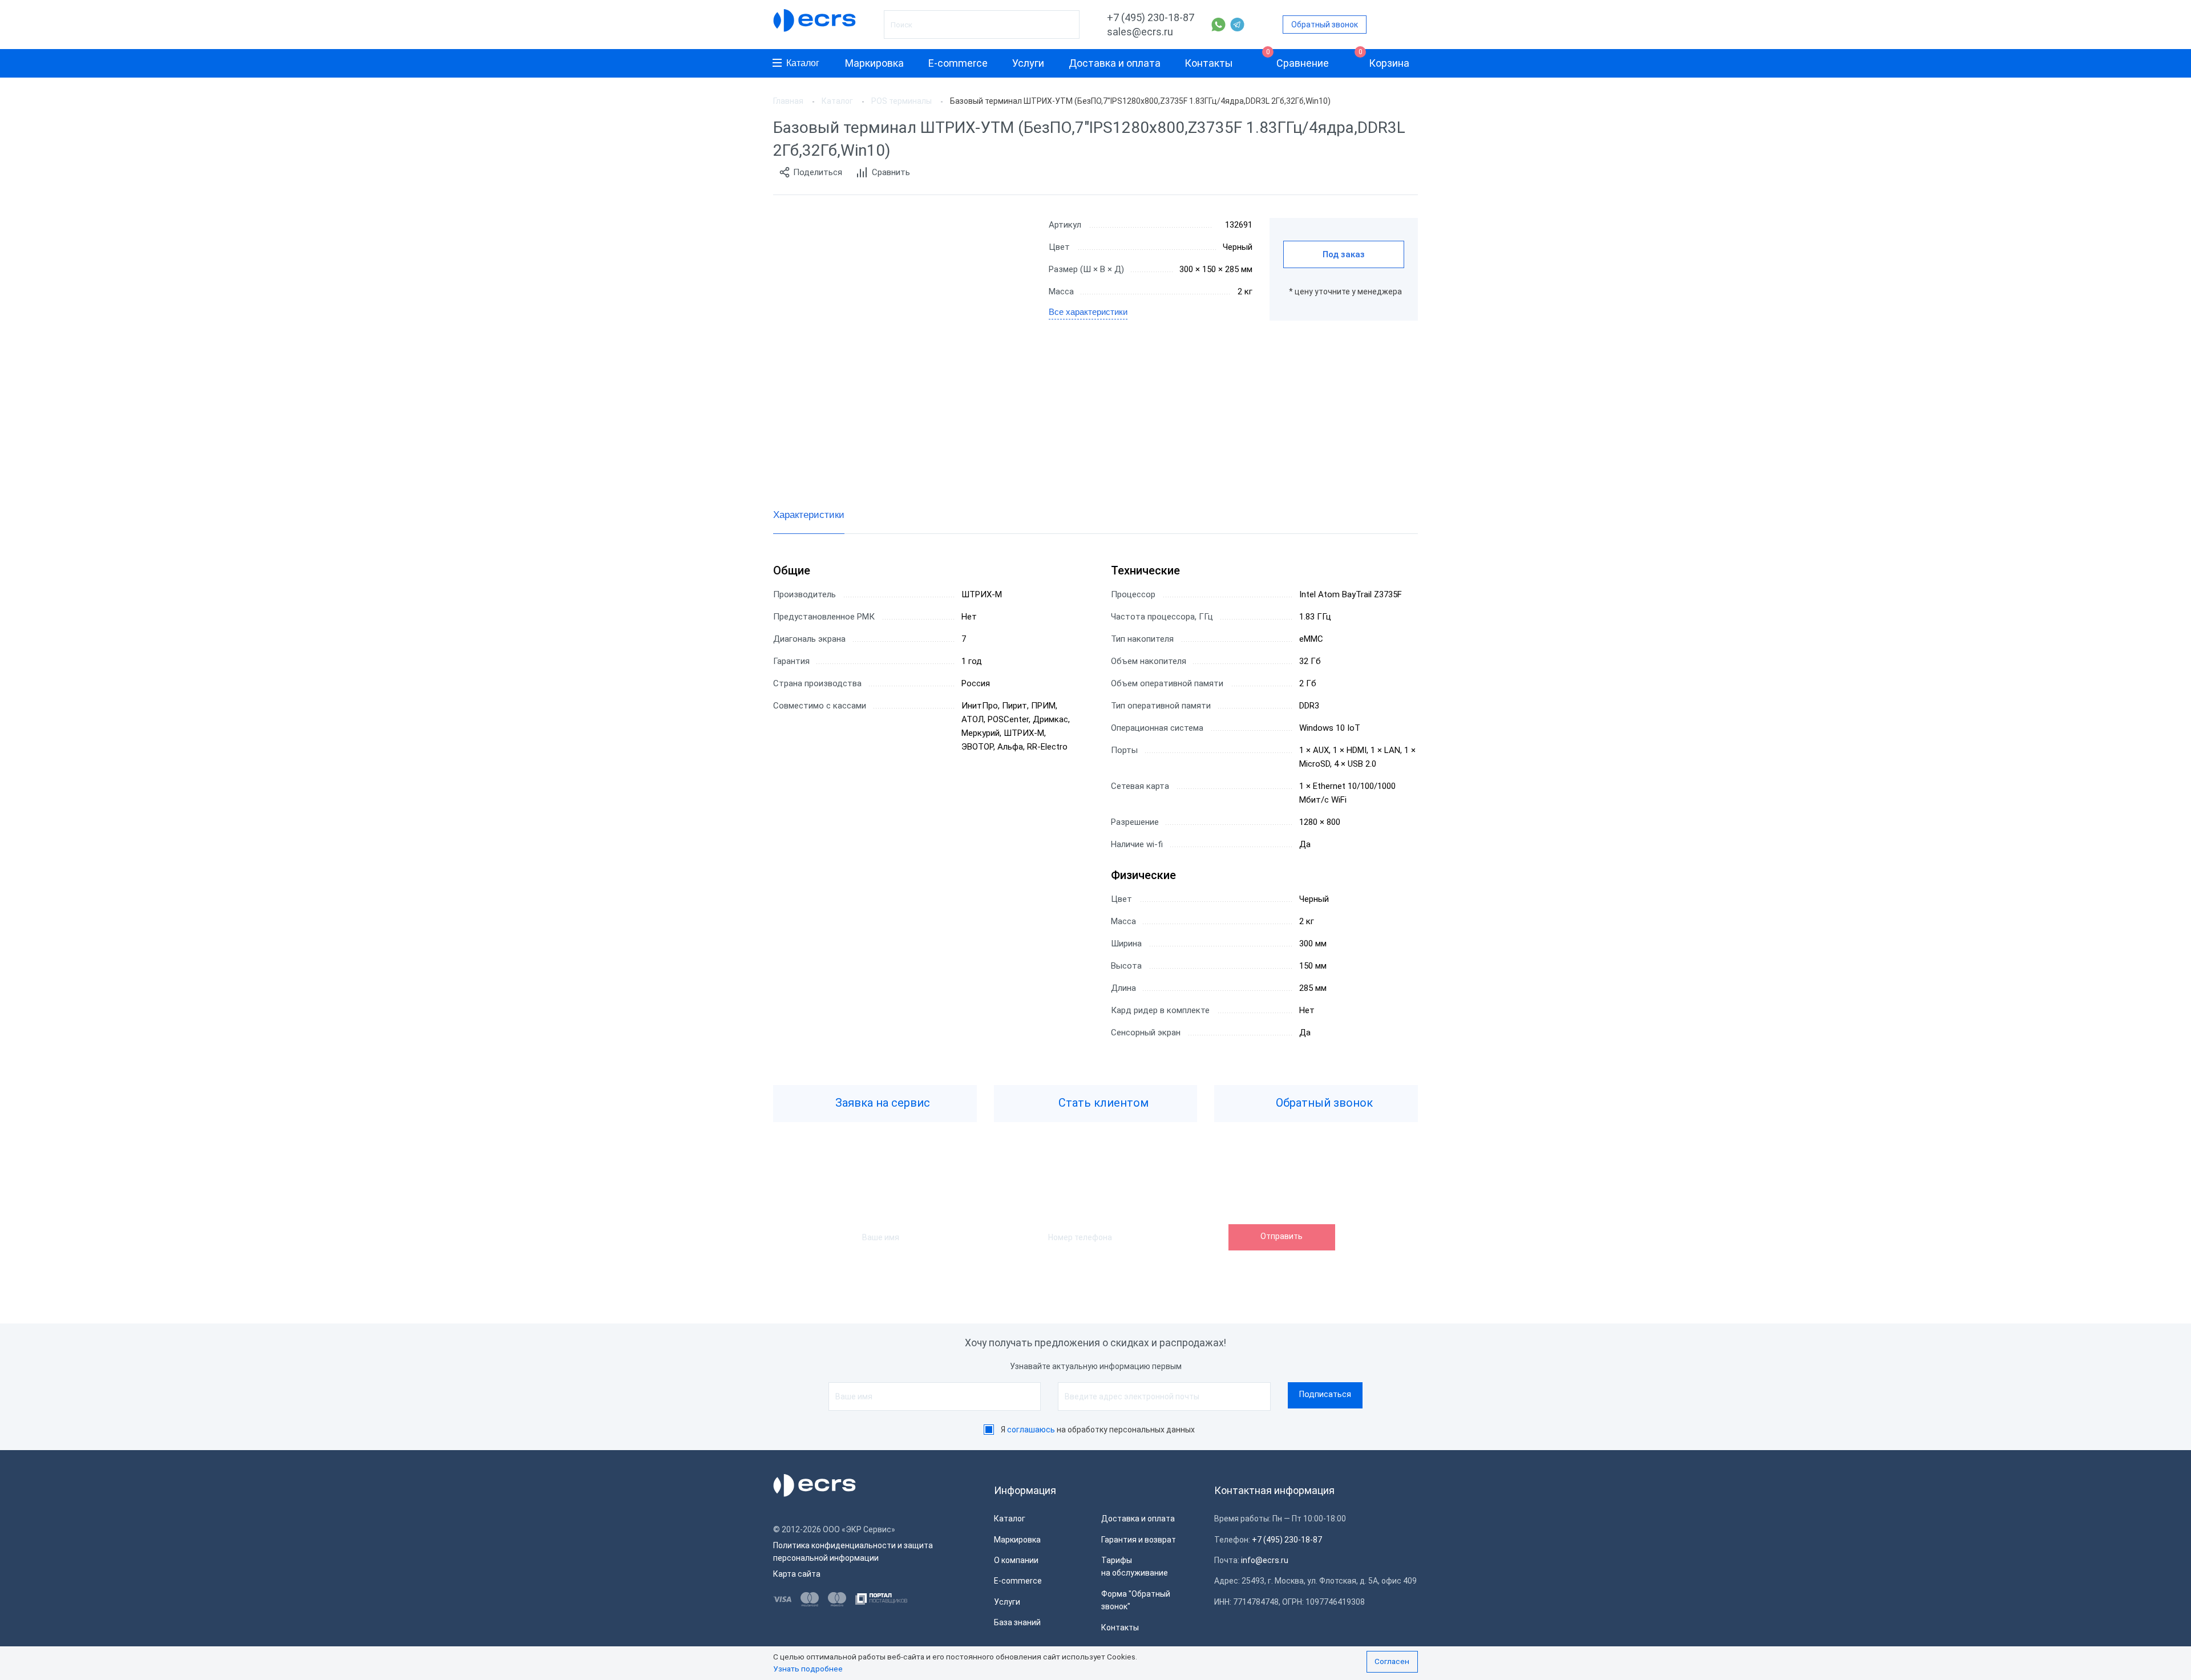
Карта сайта (797, 1574)
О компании (1016, 1560)
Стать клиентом (1102, 1103)
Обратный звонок (1325, 25)
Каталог (803, 63)
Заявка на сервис (881, 1103)
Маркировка (874, 63)
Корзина (1384, 59)
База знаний (1017, 1622)
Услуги (1028, 63)
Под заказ (1344, 254)
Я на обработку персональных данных (1098, 1430)
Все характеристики (1088, 312)
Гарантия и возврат (1139, 1540)
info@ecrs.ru (1265, 1560)
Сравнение (1298, 59)
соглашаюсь (1031, 1430)
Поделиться (818, 172)
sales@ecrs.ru (1140, 32)
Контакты (1209, 63)
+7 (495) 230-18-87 (1151, 17)
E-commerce (958, 63)
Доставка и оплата (1115, 63)
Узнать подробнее (808, 1669)
